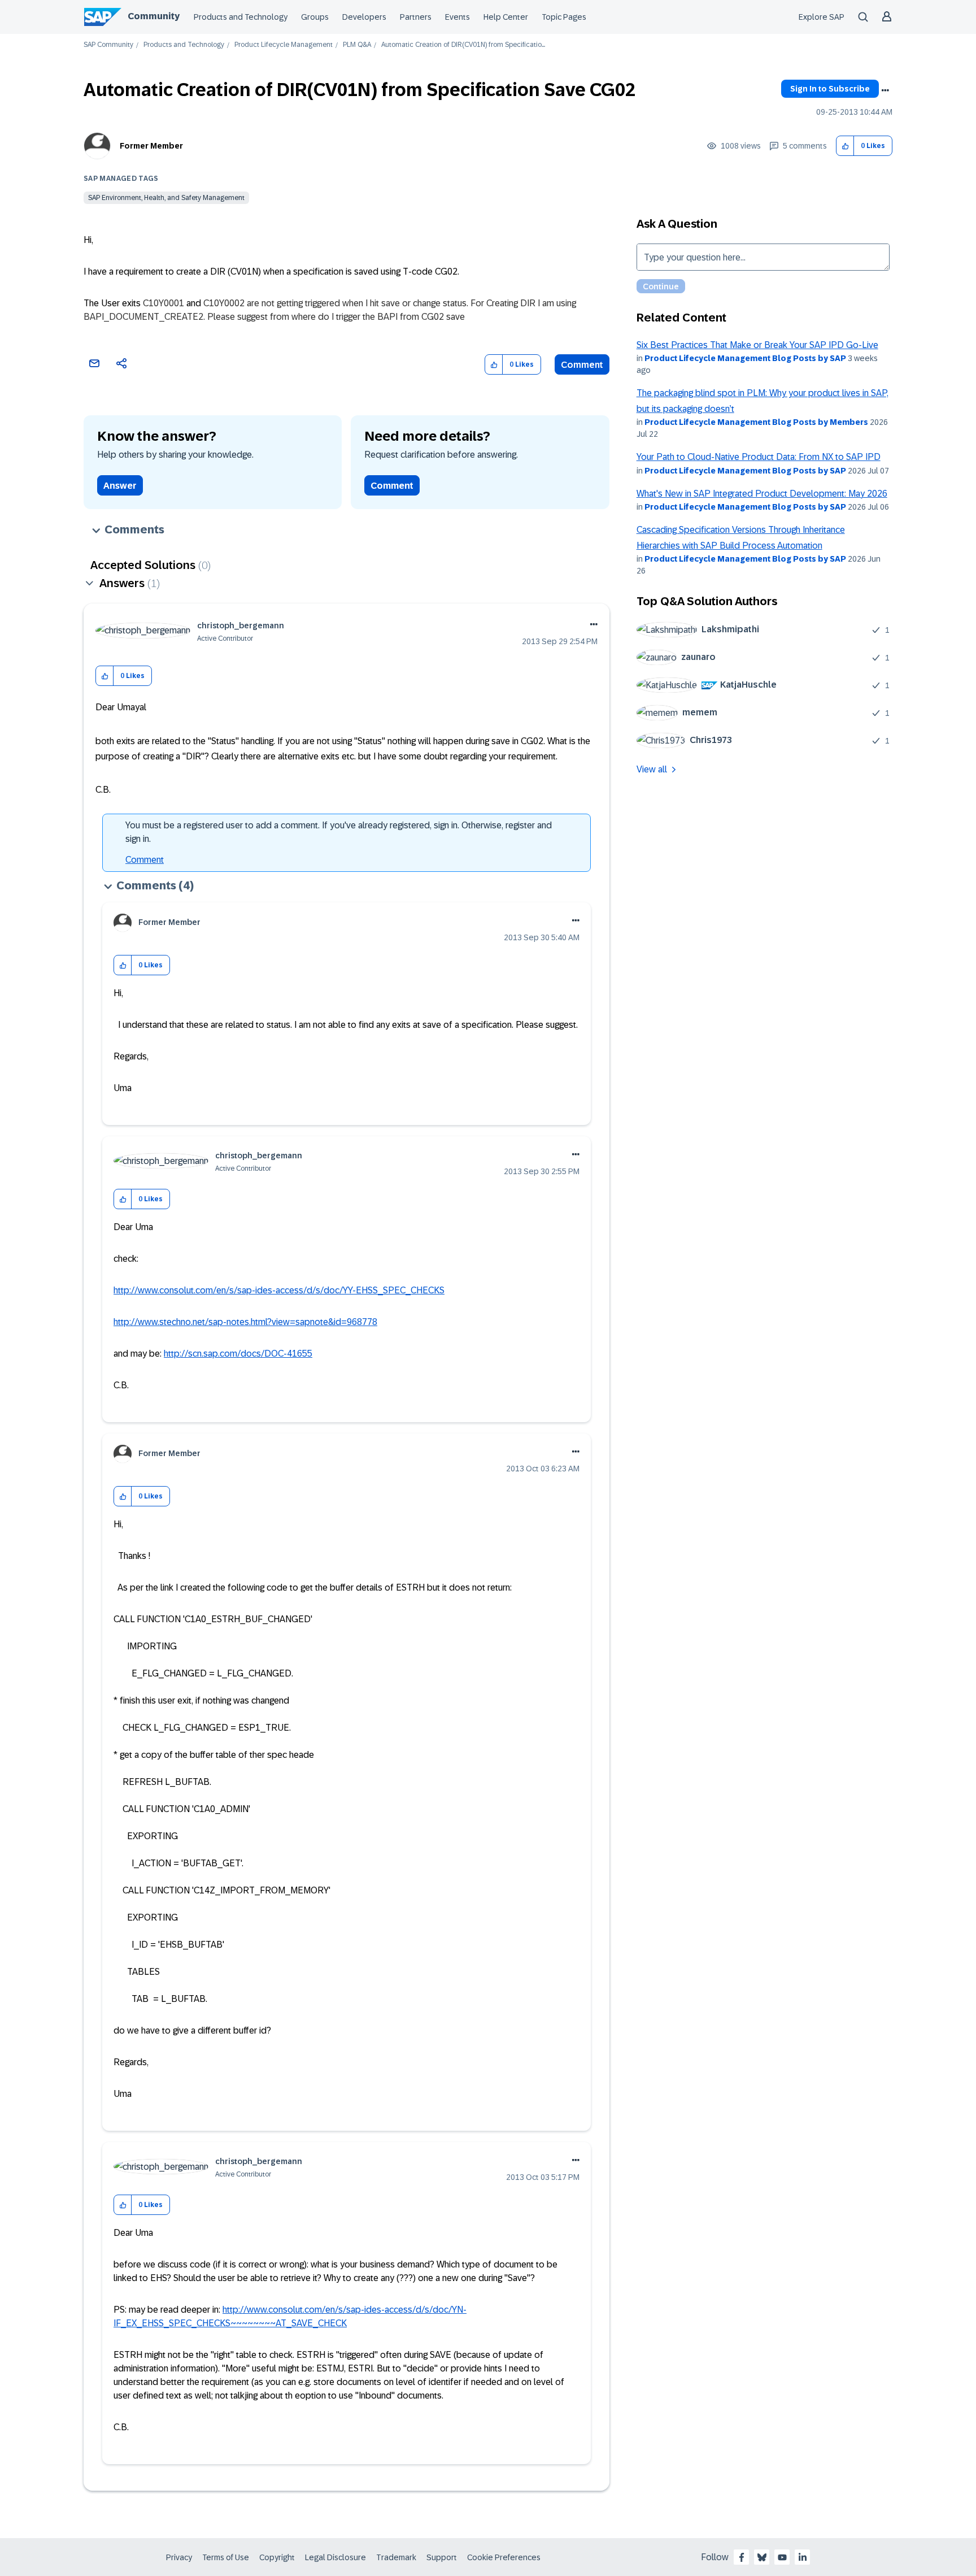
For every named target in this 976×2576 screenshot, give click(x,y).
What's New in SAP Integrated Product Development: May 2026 (762, 494)
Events (457, 17)
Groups (315, 17)
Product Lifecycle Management (284, 45)
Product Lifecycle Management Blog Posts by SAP (745, 358)
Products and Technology (241, 17)
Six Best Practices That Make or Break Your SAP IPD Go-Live (757, 345)
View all (652, 769)
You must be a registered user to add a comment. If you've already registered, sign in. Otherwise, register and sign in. (339, 832)
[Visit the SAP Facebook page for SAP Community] (742, 2557)
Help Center (506, 17)
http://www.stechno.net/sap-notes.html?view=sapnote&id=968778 (245, 1322)
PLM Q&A (357, 45)
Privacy (179, 2557)
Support (442, 2557)
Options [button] (885, 90)
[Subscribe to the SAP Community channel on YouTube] (782, 2557)
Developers (364, 17)
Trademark (396, 2557)
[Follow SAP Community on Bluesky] (762, 2557)
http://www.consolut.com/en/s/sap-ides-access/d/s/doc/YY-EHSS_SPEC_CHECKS (279, 1290)
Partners (416, 17)
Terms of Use (226, 2557)
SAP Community (108, 45)
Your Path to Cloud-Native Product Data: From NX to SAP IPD (759, 457)
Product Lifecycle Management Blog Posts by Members (756, 422)
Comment (582, 365)
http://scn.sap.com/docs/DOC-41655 (238, 1354)
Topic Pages (564, 17)
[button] (845, 146)
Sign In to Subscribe (830, 89)
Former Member (151, 146)
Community (154, 16)
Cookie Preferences (504, 2557)
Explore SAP (822, 17)
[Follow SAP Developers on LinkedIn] (803, 2557)
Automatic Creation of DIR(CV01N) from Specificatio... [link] (463, 45)
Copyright (277, 2557)
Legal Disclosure (335, 2557)
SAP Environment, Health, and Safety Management (166, 198)
